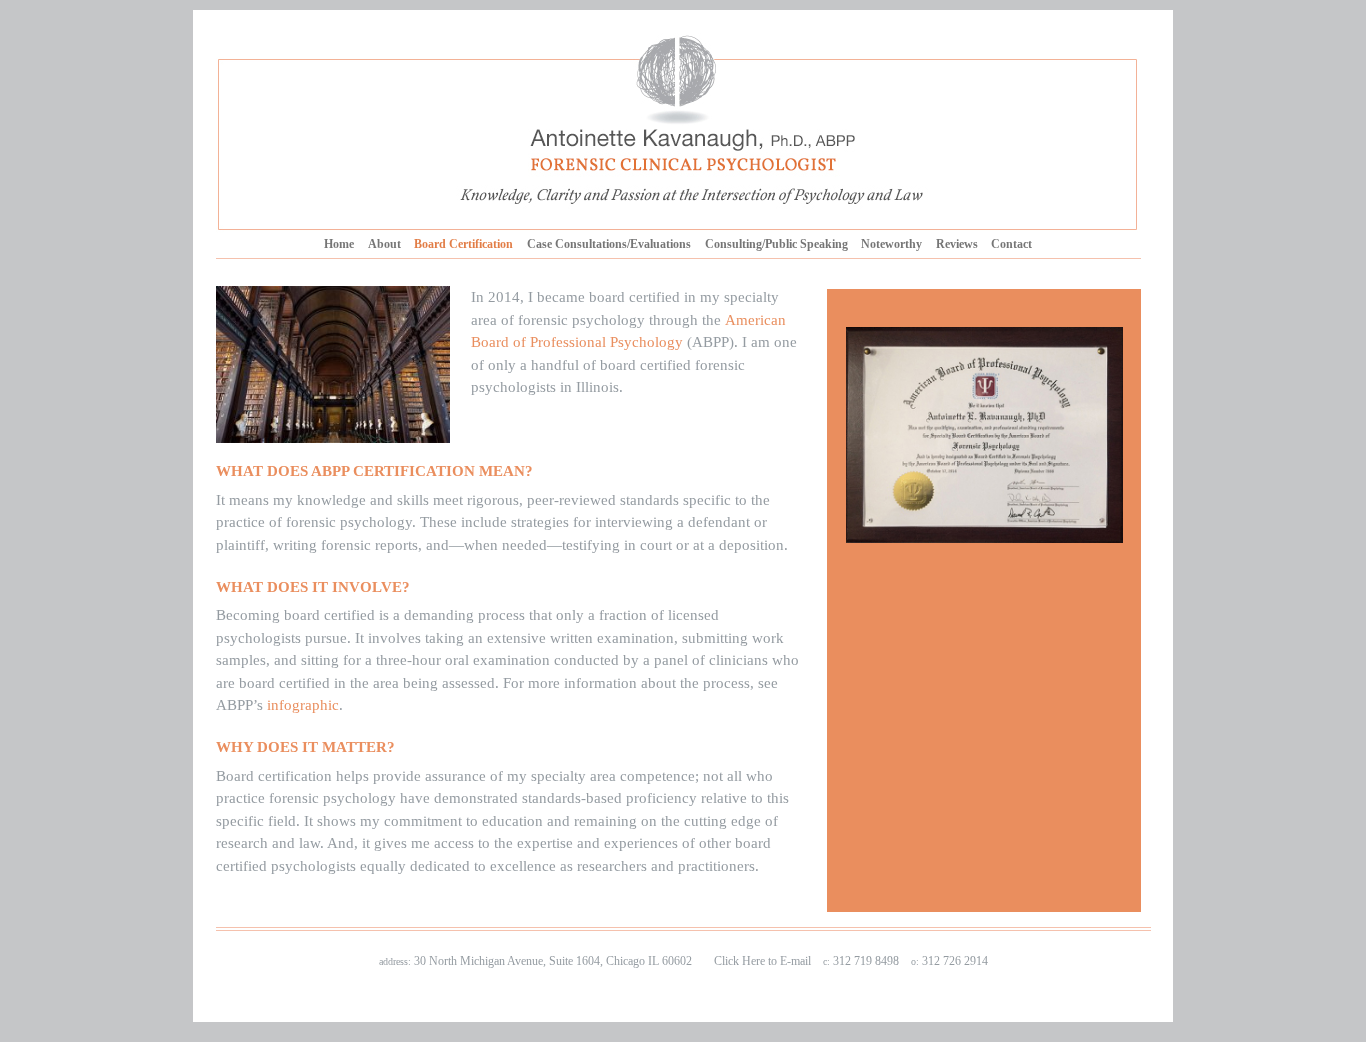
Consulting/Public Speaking (776, 244)
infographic (303, 705)
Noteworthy (891, 244)
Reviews (957, 244)
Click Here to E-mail (762, 961)
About (384, 244)
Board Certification (463, 244)
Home (339, 244)
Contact (1011, 244)
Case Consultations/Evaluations (609, 244)
